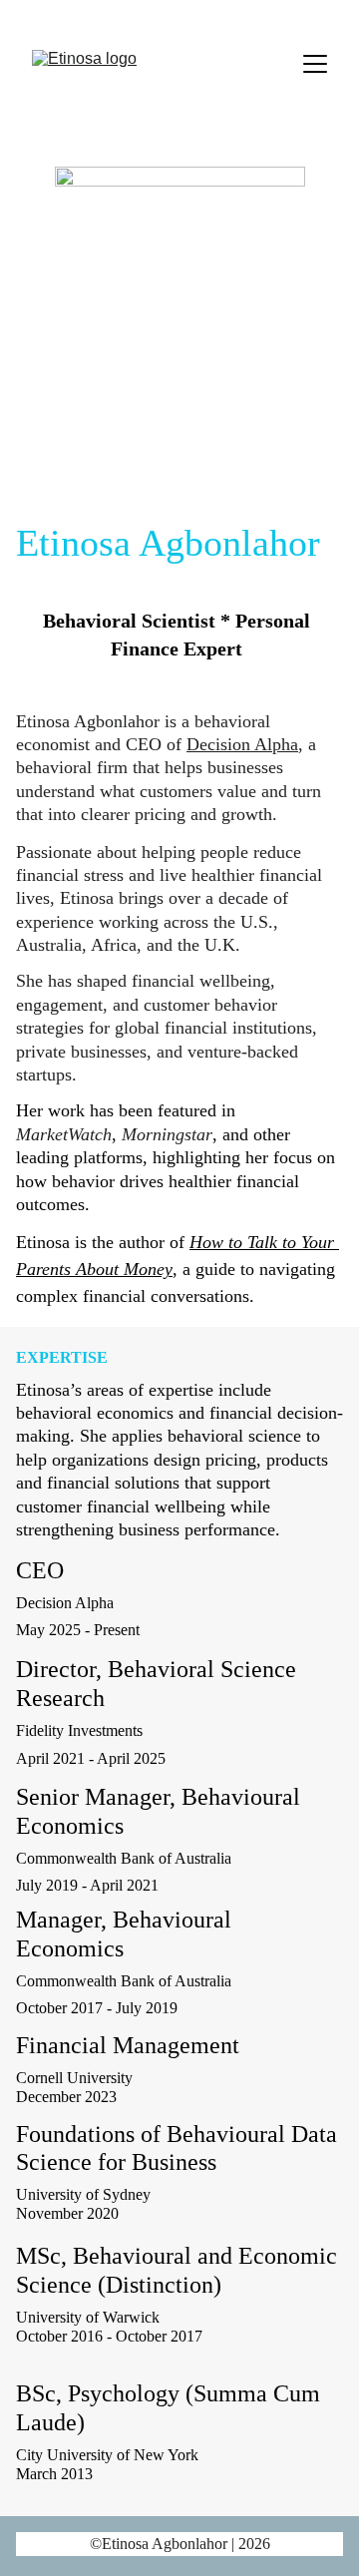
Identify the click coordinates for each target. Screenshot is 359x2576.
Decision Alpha (242, 744)
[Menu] (315, 64)
